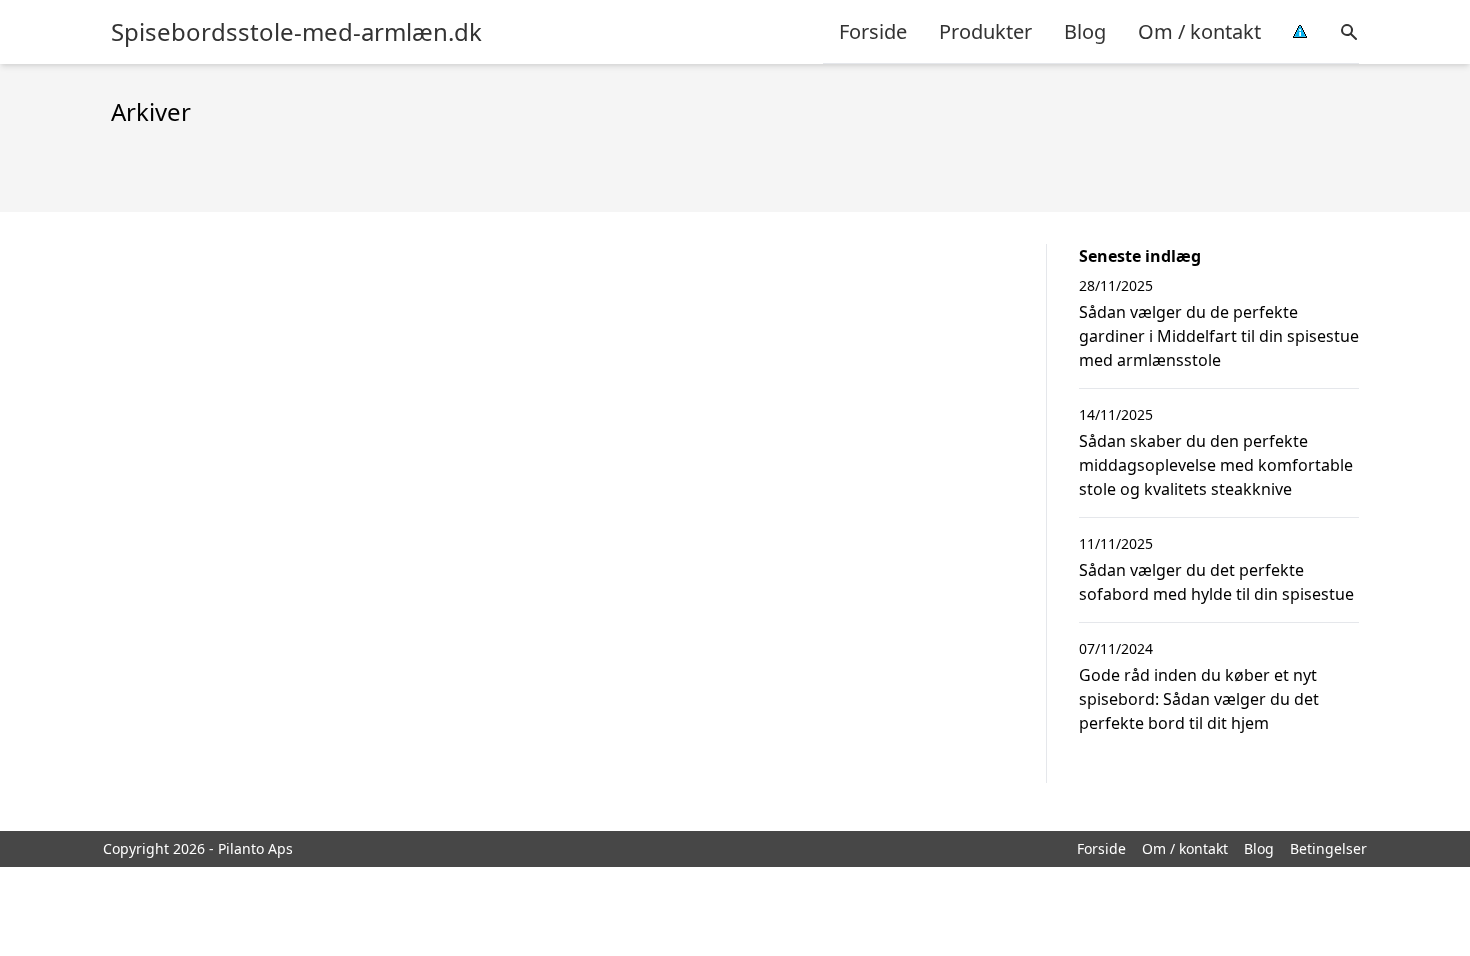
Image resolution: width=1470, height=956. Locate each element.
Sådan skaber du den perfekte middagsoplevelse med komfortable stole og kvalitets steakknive (1216, 465)
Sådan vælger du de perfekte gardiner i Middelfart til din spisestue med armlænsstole (1219, 336)
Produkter (985, 31)
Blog (1085, 31)
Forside (873, 31)
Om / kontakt (1199, 31)
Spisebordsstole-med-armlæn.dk (296, 32)
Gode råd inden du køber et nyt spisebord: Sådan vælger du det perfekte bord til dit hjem (1199, 699)
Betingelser (1328, 848)
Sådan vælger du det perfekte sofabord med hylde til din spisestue (1216, 582)
